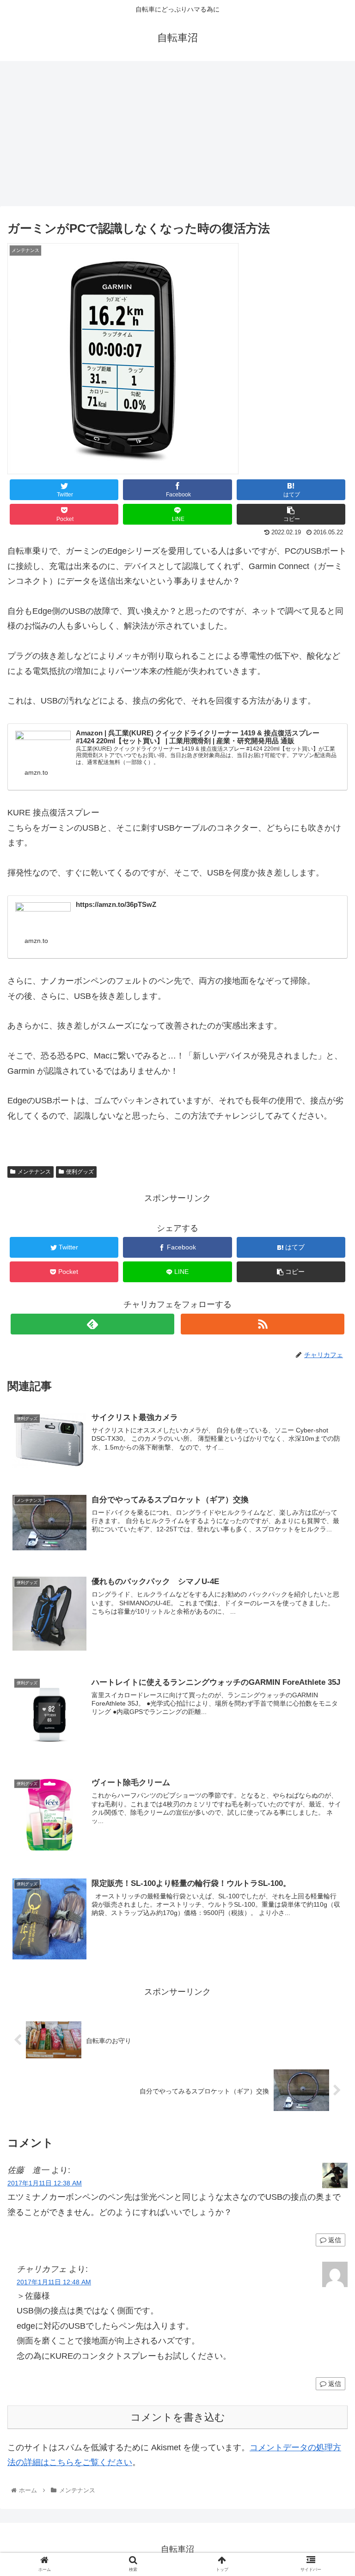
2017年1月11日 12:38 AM (45, 2183)
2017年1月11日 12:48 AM (54, 2282)
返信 (334, 2240)
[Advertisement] (177, 137)
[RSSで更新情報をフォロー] (262, 1324)
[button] (328, 1460)
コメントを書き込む (178, 2417)
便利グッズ (80, 1172)
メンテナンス (34, 1172)
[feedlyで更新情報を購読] (92, 1324)
